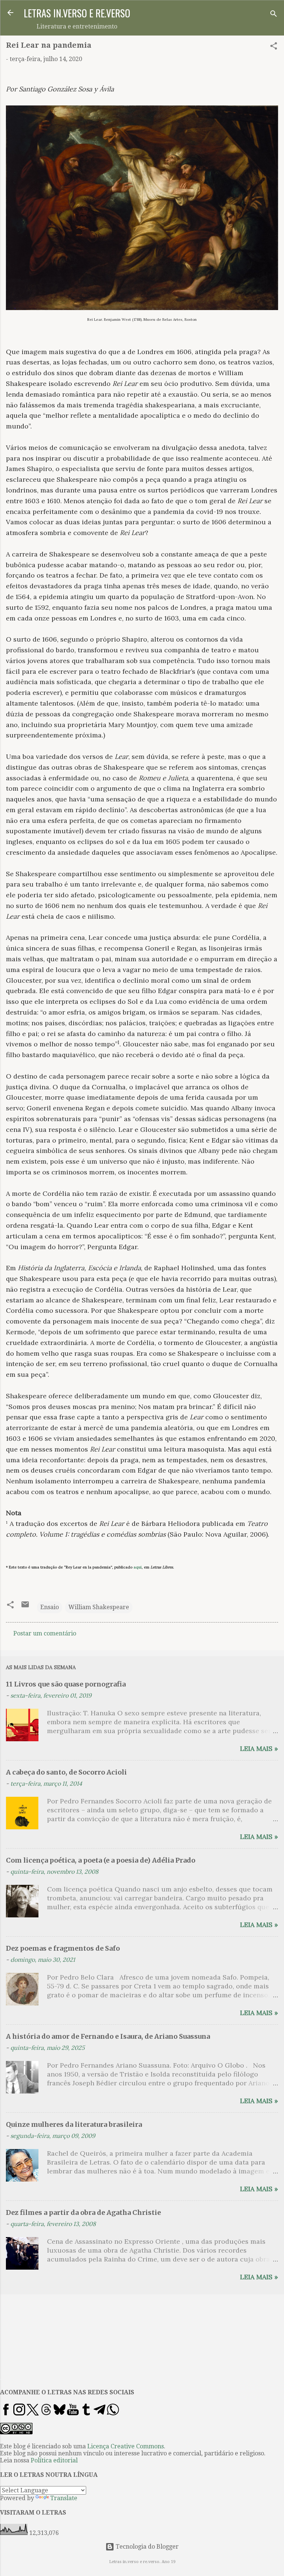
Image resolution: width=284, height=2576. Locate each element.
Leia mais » (259, 1748)
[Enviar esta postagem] (25, 1607)
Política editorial (54, 2460)
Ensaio (50, 1607)
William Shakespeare (99, 1607)
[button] (274, 47)
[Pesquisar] (274, 15)
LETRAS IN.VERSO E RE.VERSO (77, 13)
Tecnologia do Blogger (146, 2547)
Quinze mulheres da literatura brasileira (74, 2124)
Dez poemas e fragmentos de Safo (63, 1948)
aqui (138, 1567)
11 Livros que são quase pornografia (66, 1684)
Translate (64, 2498)
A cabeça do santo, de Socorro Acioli (66, 1772)
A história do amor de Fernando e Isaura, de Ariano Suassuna (108, 2036)
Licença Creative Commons (126, 2446)
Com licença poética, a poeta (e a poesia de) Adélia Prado (101, 1860)
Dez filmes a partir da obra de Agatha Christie (83, 2212)
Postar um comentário (45, 1633)
